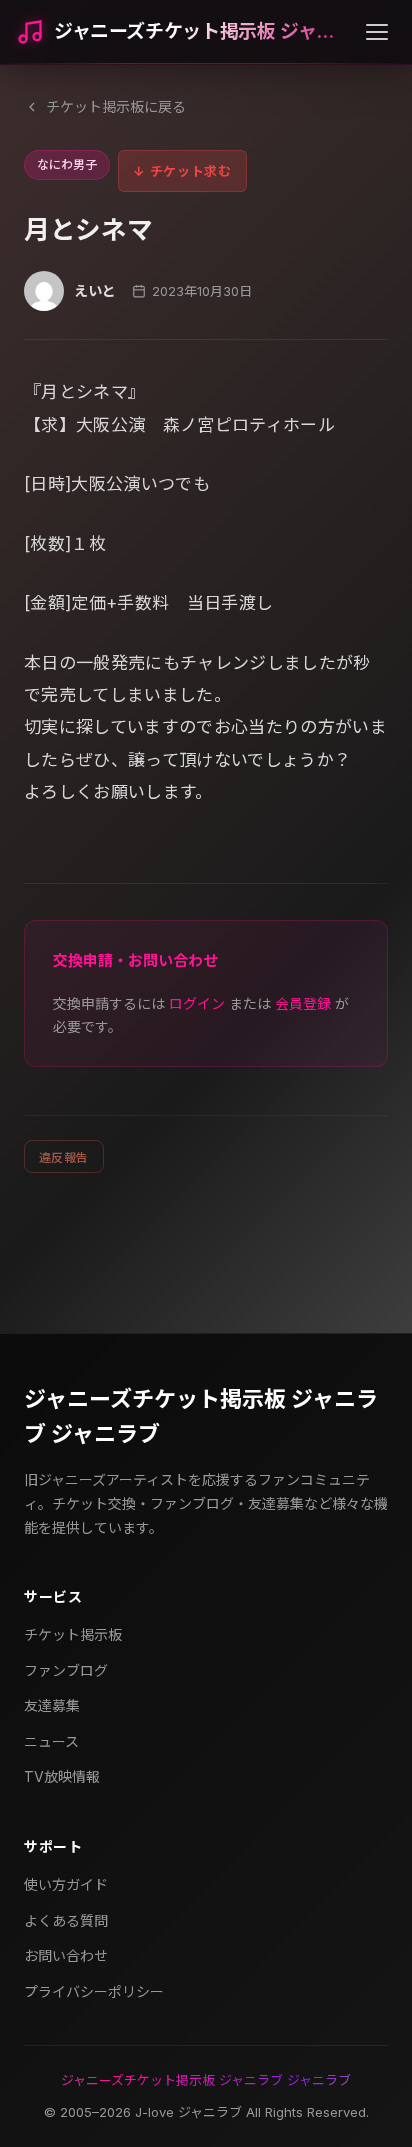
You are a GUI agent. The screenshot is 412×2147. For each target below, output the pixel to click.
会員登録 (303, 1003)
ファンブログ (66, 1670)
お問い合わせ (66, 1955)
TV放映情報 (62, 1776)
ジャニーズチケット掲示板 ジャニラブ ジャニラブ (201, 1416)
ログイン (197, 1003)
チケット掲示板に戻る (116, 106)
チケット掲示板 (73, 1634)
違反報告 (64, 1157)
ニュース (51, 1741)
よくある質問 (66, 1920)
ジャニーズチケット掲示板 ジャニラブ (202, 31)
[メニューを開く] (377, 32)
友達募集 (52, 1705)
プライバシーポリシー (94, 1991)
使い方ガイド (66, 1884)
